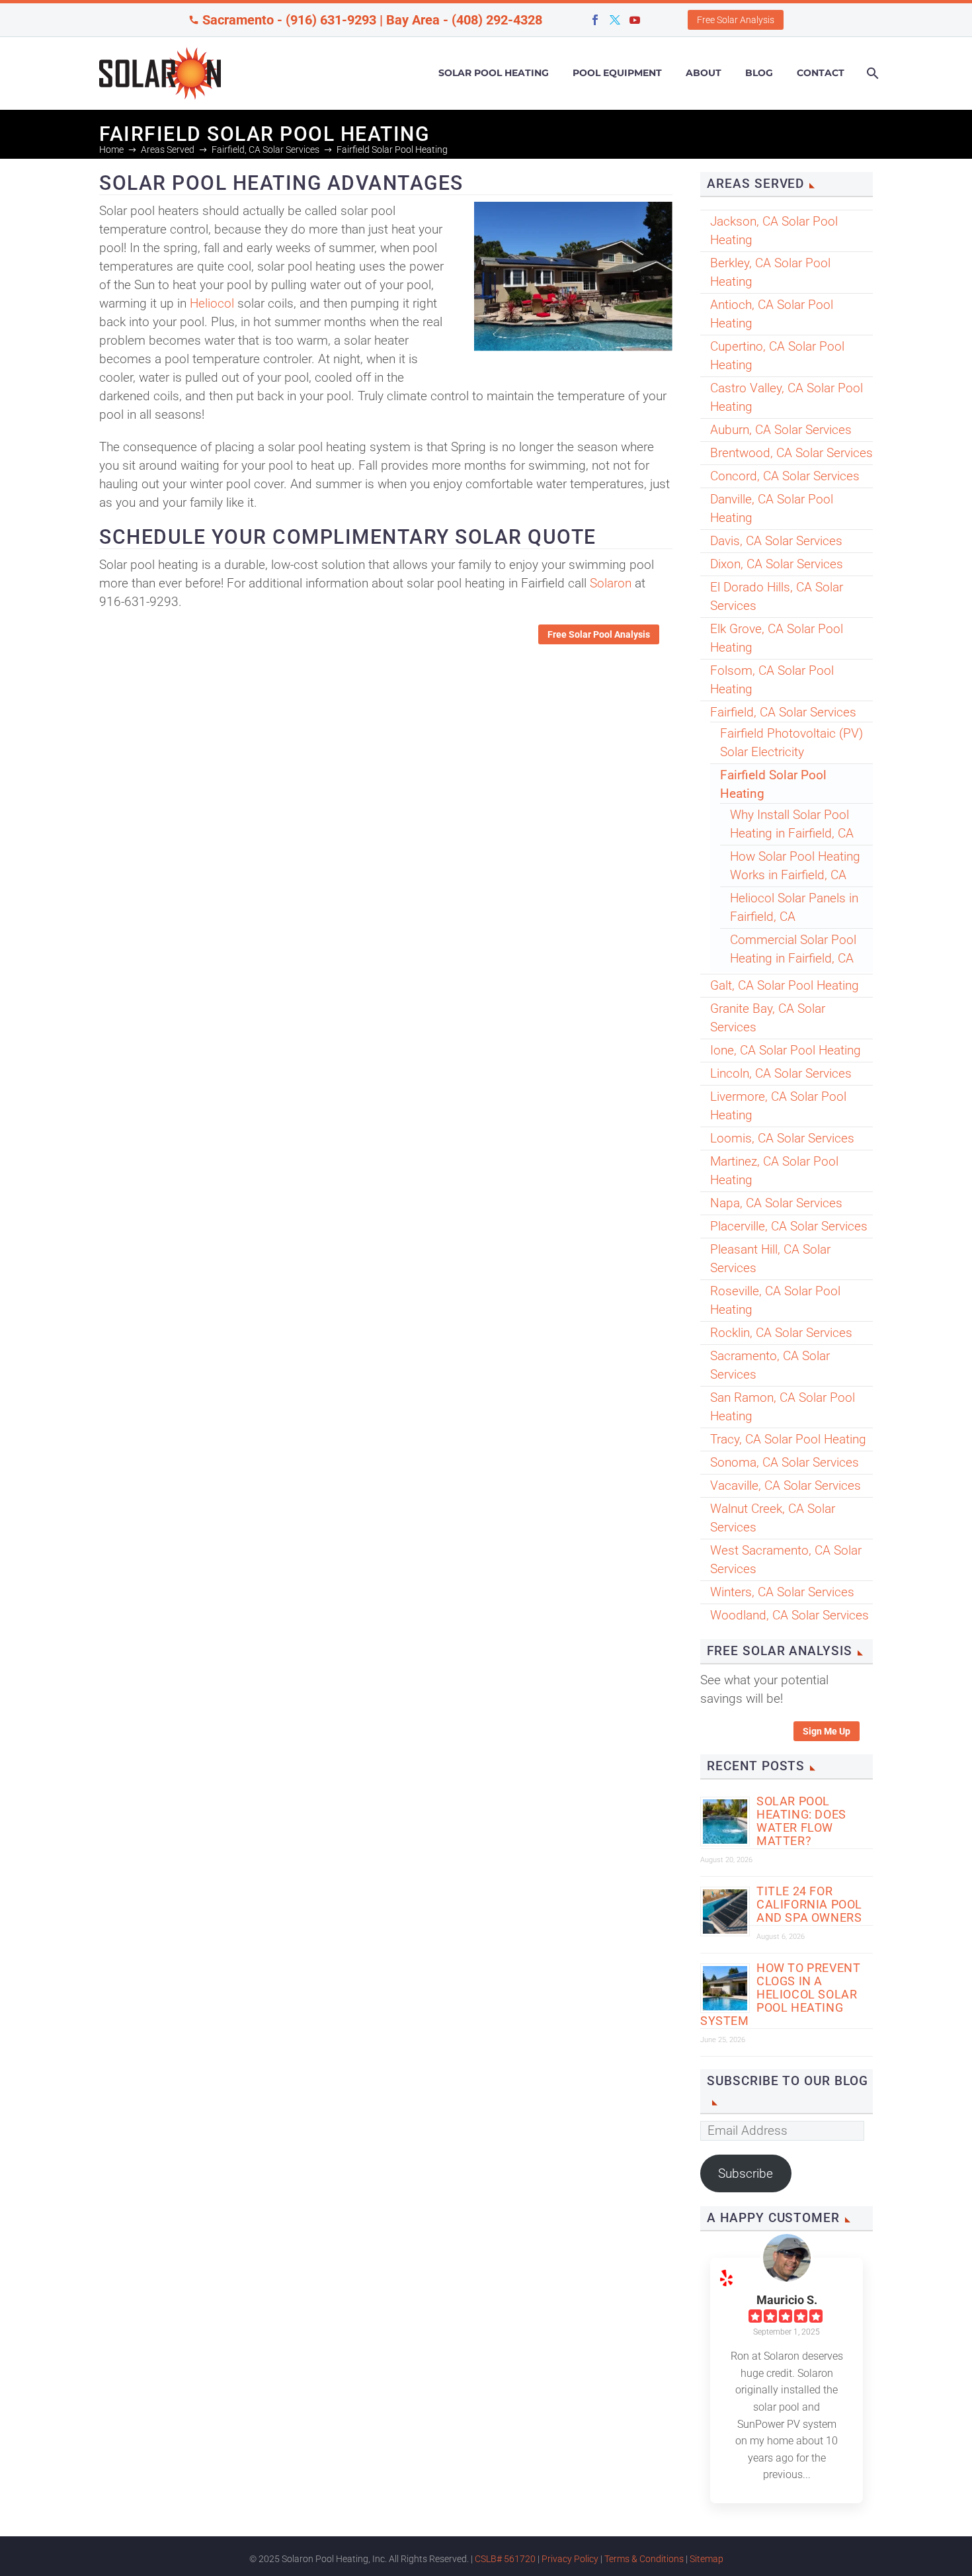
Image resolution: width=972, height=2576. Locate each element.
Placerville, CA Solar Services (789, 1226)
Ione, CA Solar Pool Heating (786, 1050)
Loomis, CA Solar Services (782, 1138)
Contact (821, 73)
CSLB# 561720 (505, 2559)
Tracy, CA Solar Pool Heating (788, 1439)
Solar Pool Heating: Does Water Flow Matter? (801, 1821)
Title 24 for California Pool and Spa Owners (809, 1904)
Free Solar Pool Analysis (599, 634)
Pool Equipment (617, 73)
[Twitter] (615, 20)
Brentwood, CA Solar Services (791, 453)
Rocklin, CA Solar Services (781, 1333)
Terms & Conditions (644, 2559)
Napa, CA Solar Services (776, 1203)
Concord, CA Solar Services (785, 476)
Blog (759, 73)
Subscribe (746, 2173)
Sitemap (707, 2559)
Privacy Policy (570, 2559)
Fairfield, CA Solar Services (783, 712)
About (704, 73)
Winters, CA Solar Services (782, 1592)
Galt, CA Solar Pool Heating (785, 985)
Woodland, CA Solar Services (790, 1615)
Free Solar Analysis (736, 20)
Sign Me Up (827, 1731)
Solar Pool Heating (494, 73)
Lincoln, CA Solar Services (781, 1073)
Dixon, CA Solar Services (777, 564)
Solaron (611, 583)
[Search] (871, 73)
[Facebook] (595, 20)
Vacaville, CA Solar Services (786, 1485)
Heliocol (212, 303)
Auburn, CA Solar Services (781, 430)
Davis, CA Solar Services (776, 541)
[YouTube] (635, 20)
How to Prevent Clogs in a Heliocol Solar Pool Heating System (780, 1994)
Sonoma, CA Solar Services (785, 1462)
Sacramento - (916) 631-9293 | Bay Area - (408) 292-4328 (372, 20)
